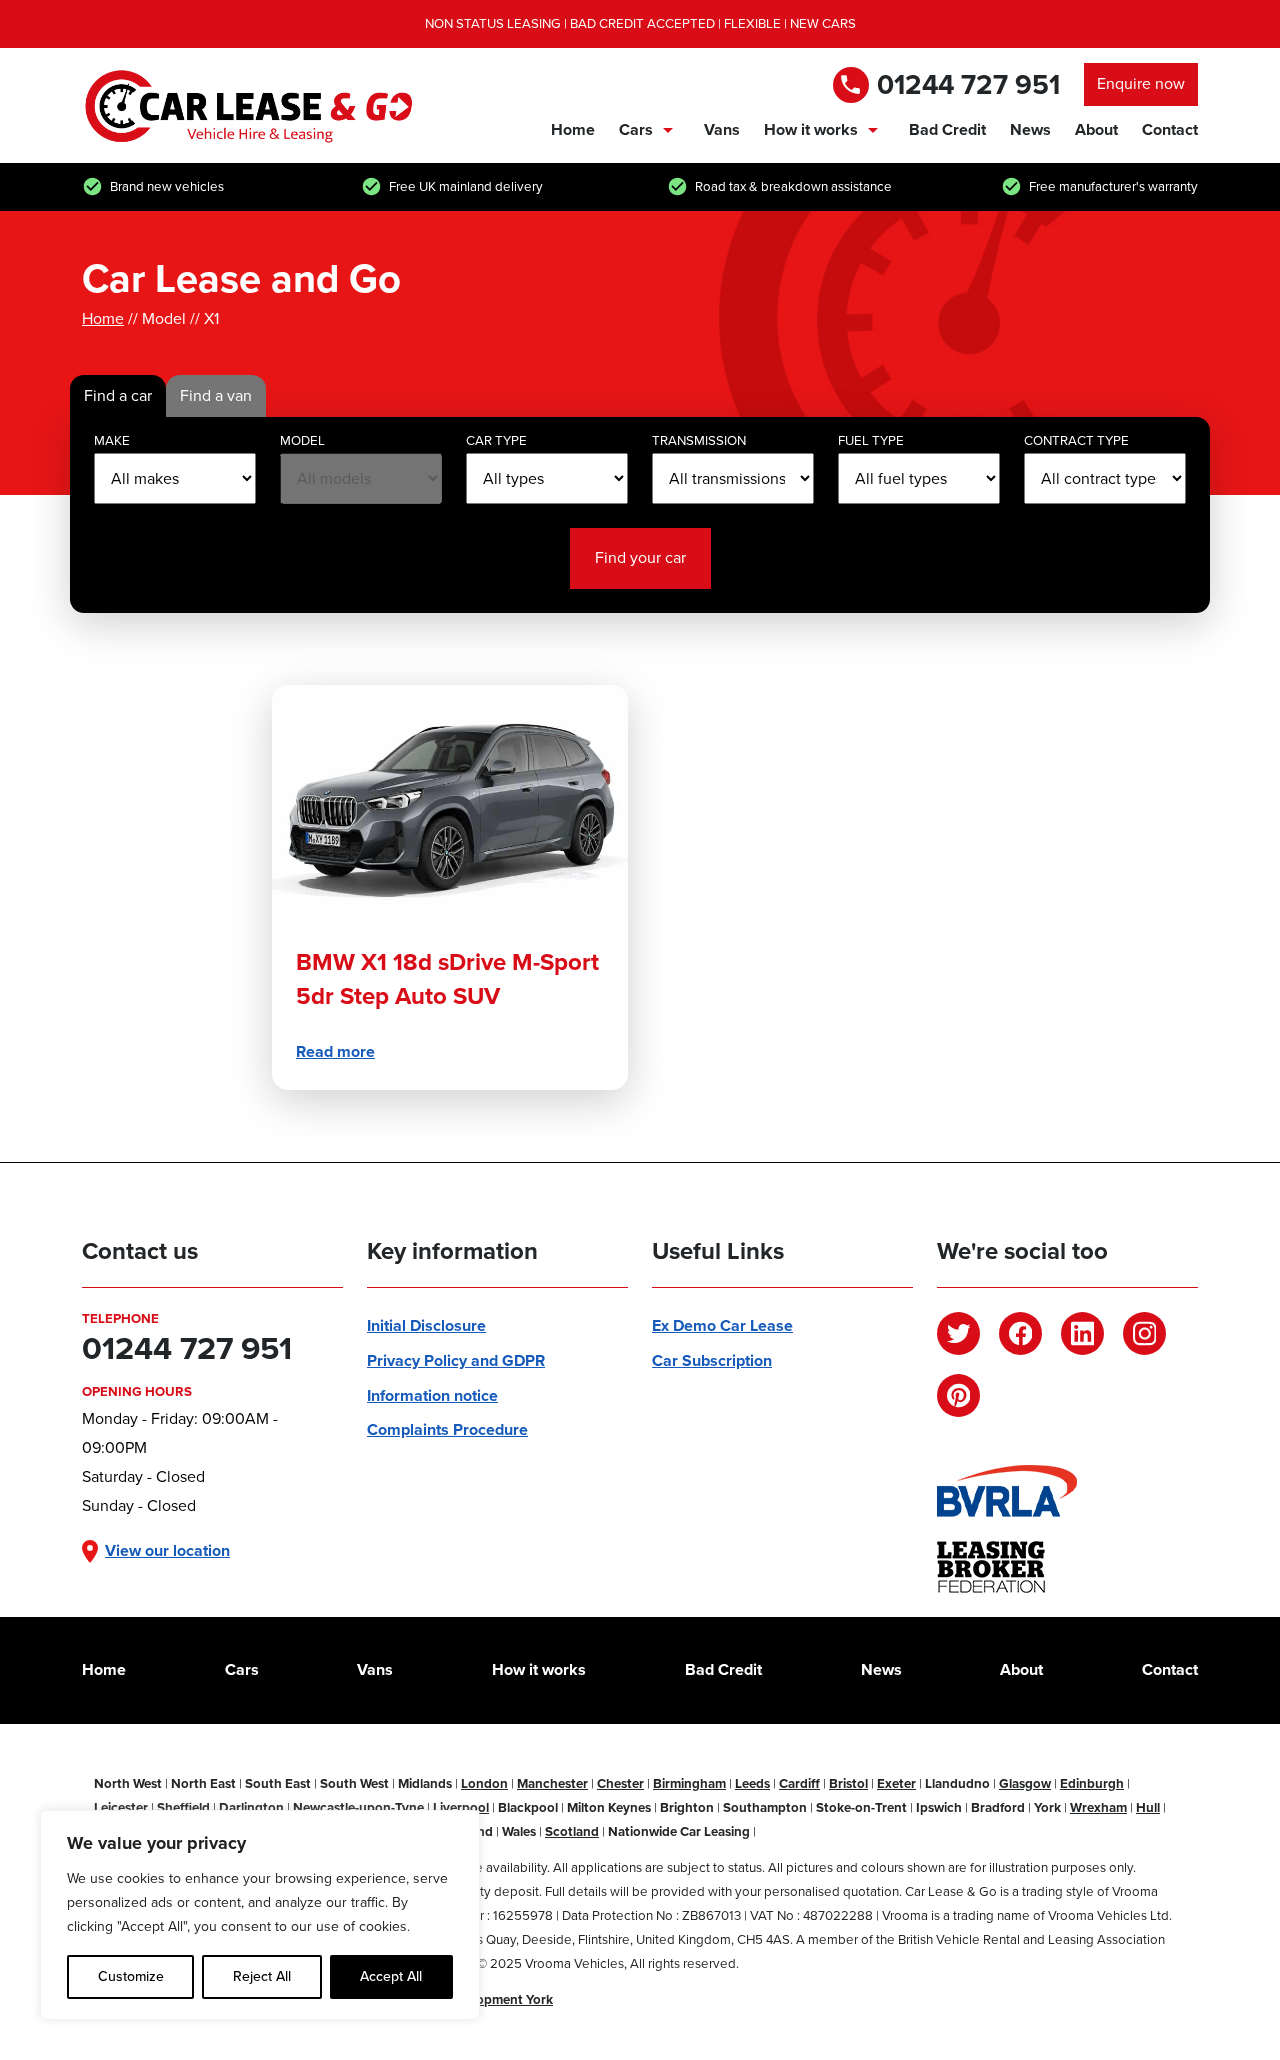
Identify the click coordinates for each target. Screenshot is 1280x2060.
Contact (1170, 129)
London (484, 1783)
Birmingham (689, 1783)
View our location (167, 1550)
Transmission (699, 440)
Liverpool (461, 1807)
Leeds (752, 1783)
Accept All (391, 1976)
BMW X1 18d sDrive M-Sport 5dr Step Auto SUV (447, 979)
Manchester (552, 1783)
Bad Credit (947, 129)
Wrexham (1098, 1807)
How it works (811, 129)
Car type (496, 440)
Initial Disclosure (426, 1325)
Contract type (1076, 440)
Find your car (640, 557)
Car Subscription (712, 1360)
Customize (131, 1976)
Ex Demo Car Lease (722, 1325)
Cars (636, 129)
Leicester (121, 1807)
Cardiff (799, 1783)
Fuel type (871, 440)
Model (302, 440)
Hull (1148, 1807)
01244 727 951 (968, 84)
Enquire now (1141, 83)
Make (112, 440)
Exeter (896, 1783)
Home (573, 129)
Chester (620, 1783)
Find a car (118, 395)
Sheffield (183, 1807)
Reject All (262, 1976)
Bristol (848, 1783)
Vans (722, 129)
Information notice (432, 1395)
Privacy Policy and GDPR (456, 1360)
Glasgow (1025, 1783)
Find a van (216, 395)
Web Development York (483, 1999)
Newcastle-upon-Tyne (358, 1807)
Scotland (572, 1831)
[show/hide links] (668, 130)
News (1030, 129)
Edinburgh (1092, 1783)
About (1096, 129)
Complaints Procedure (447, 1429)
